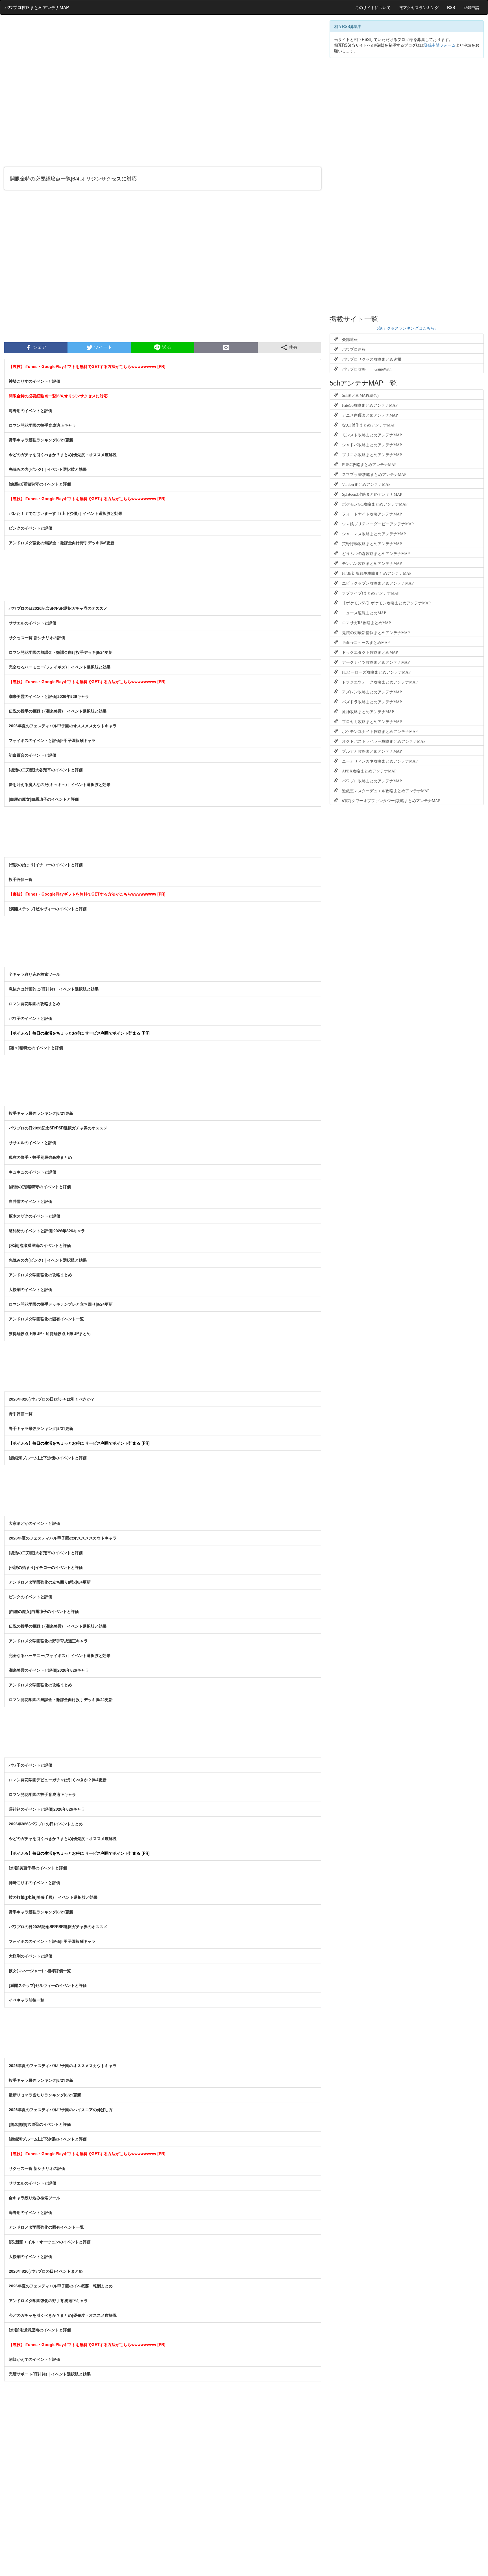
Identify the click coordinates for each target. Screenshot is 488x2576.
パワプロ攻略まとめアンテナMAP (37, 7)
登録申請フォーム (440, 45)
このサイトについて (373, 7)
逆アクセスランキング (419, 7)
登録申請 (471, 7)
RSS (451, 7)
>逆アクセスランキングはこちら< (407, 328)
